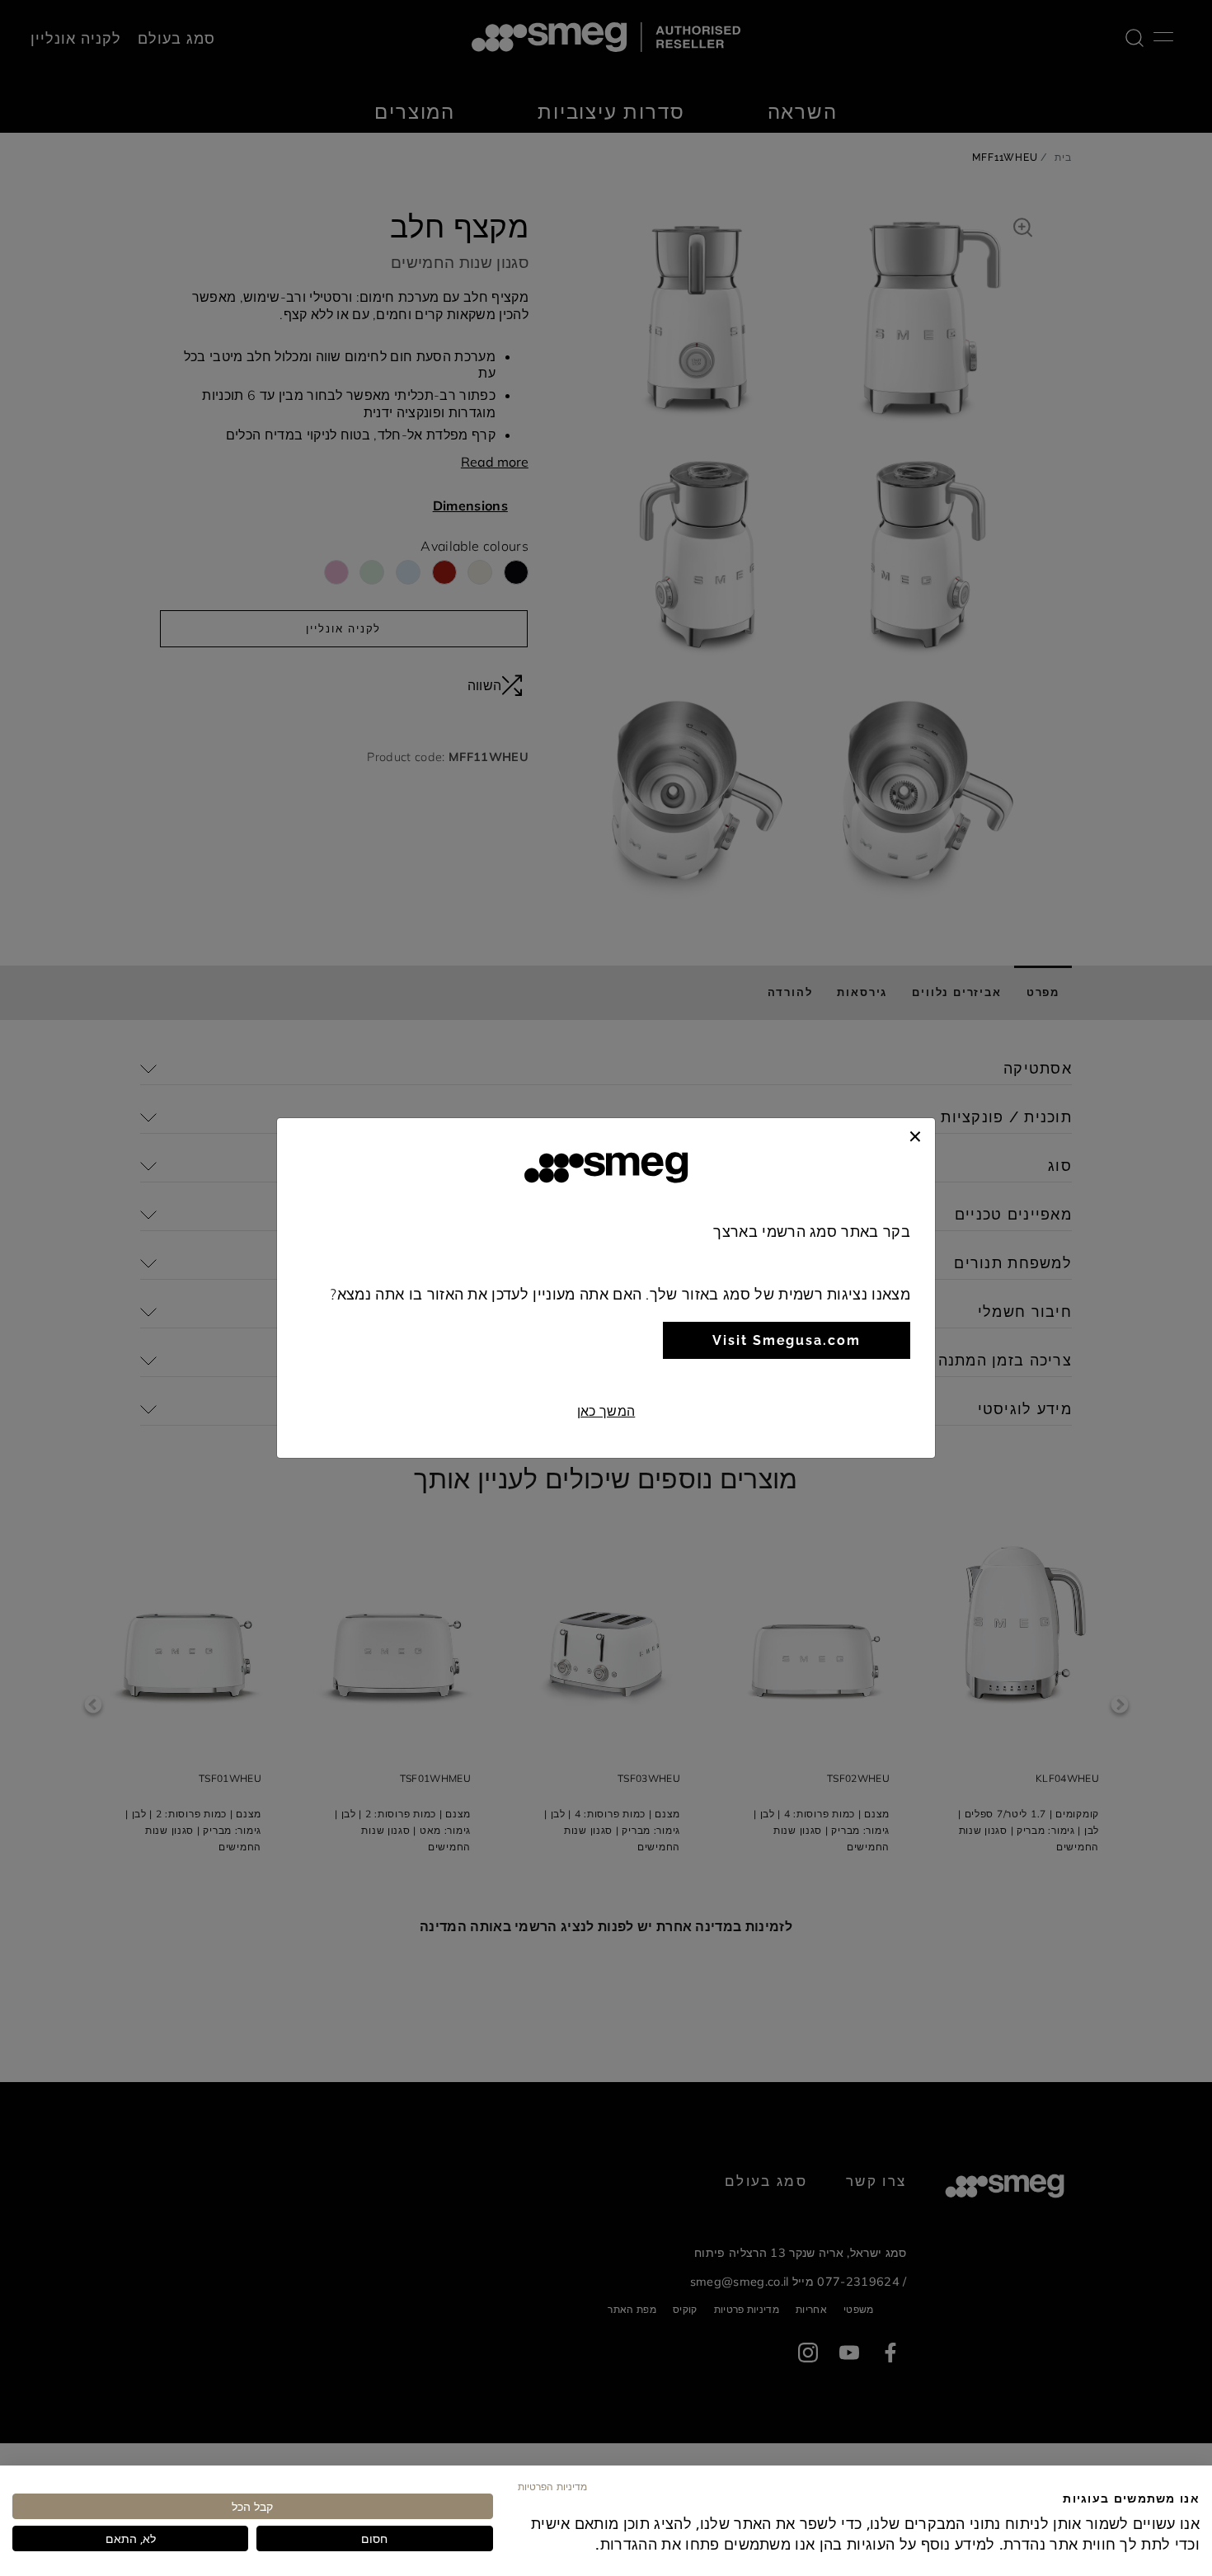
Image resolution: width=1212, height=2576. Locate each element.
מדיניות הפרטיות (552, 2486)
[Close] (915, 1135)
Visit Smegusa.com (787, 1340)
